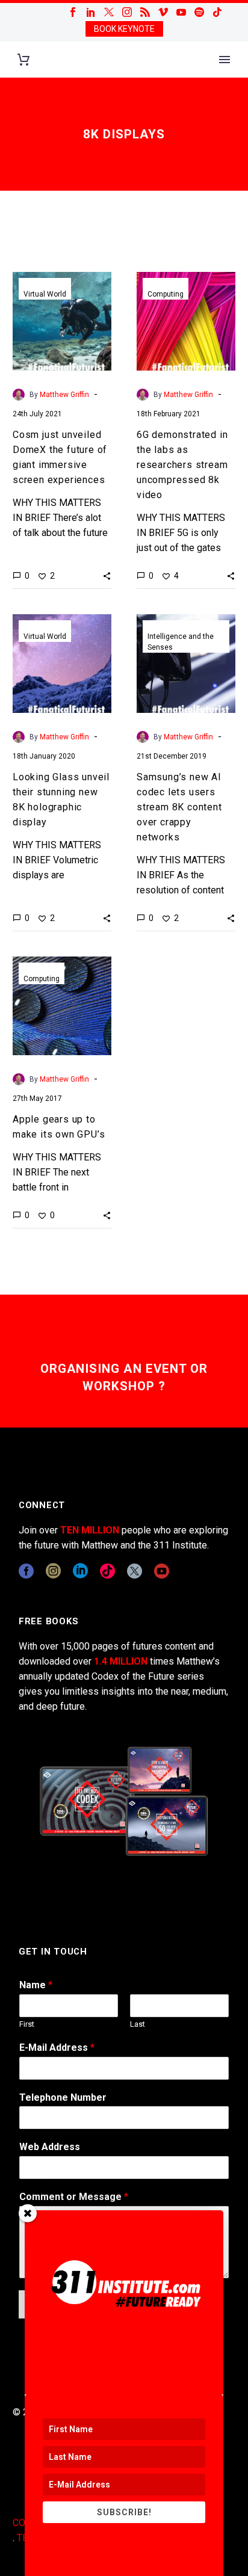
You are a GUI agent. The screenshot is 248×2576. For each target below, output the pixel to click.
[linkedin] (80, 1571)
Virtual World (45, 294)
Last (138, 2024)
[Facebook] (73, 12)
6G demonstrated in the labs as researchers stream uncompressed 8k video (182, 465)
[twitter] (135, 1571)
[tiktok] (107, 1571)
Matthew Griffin (64, 395)
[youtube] (162, 1571)
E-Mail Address (57, 2048)
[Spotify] (199, 12)
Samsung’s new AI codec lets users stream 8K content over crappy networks (179, 807)
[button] (107, 576)
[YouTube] (181, 12)
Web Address (50, 2147)
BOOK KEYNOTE (124, 29)
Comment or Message (74, 2197)
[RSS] (145, 12)
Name (36, 1985)
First (27, 2024)
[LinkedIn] (91, 12)
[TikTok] (217, 12)
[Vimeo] (163, 12)
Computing (166, 294)
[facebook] (26, 1571)
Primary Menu (225, 60)
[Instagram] (127, 12)
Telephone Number (63, 2097)
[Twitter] (109, 12)
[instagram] (53, 1571)
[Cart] (23, 60)
